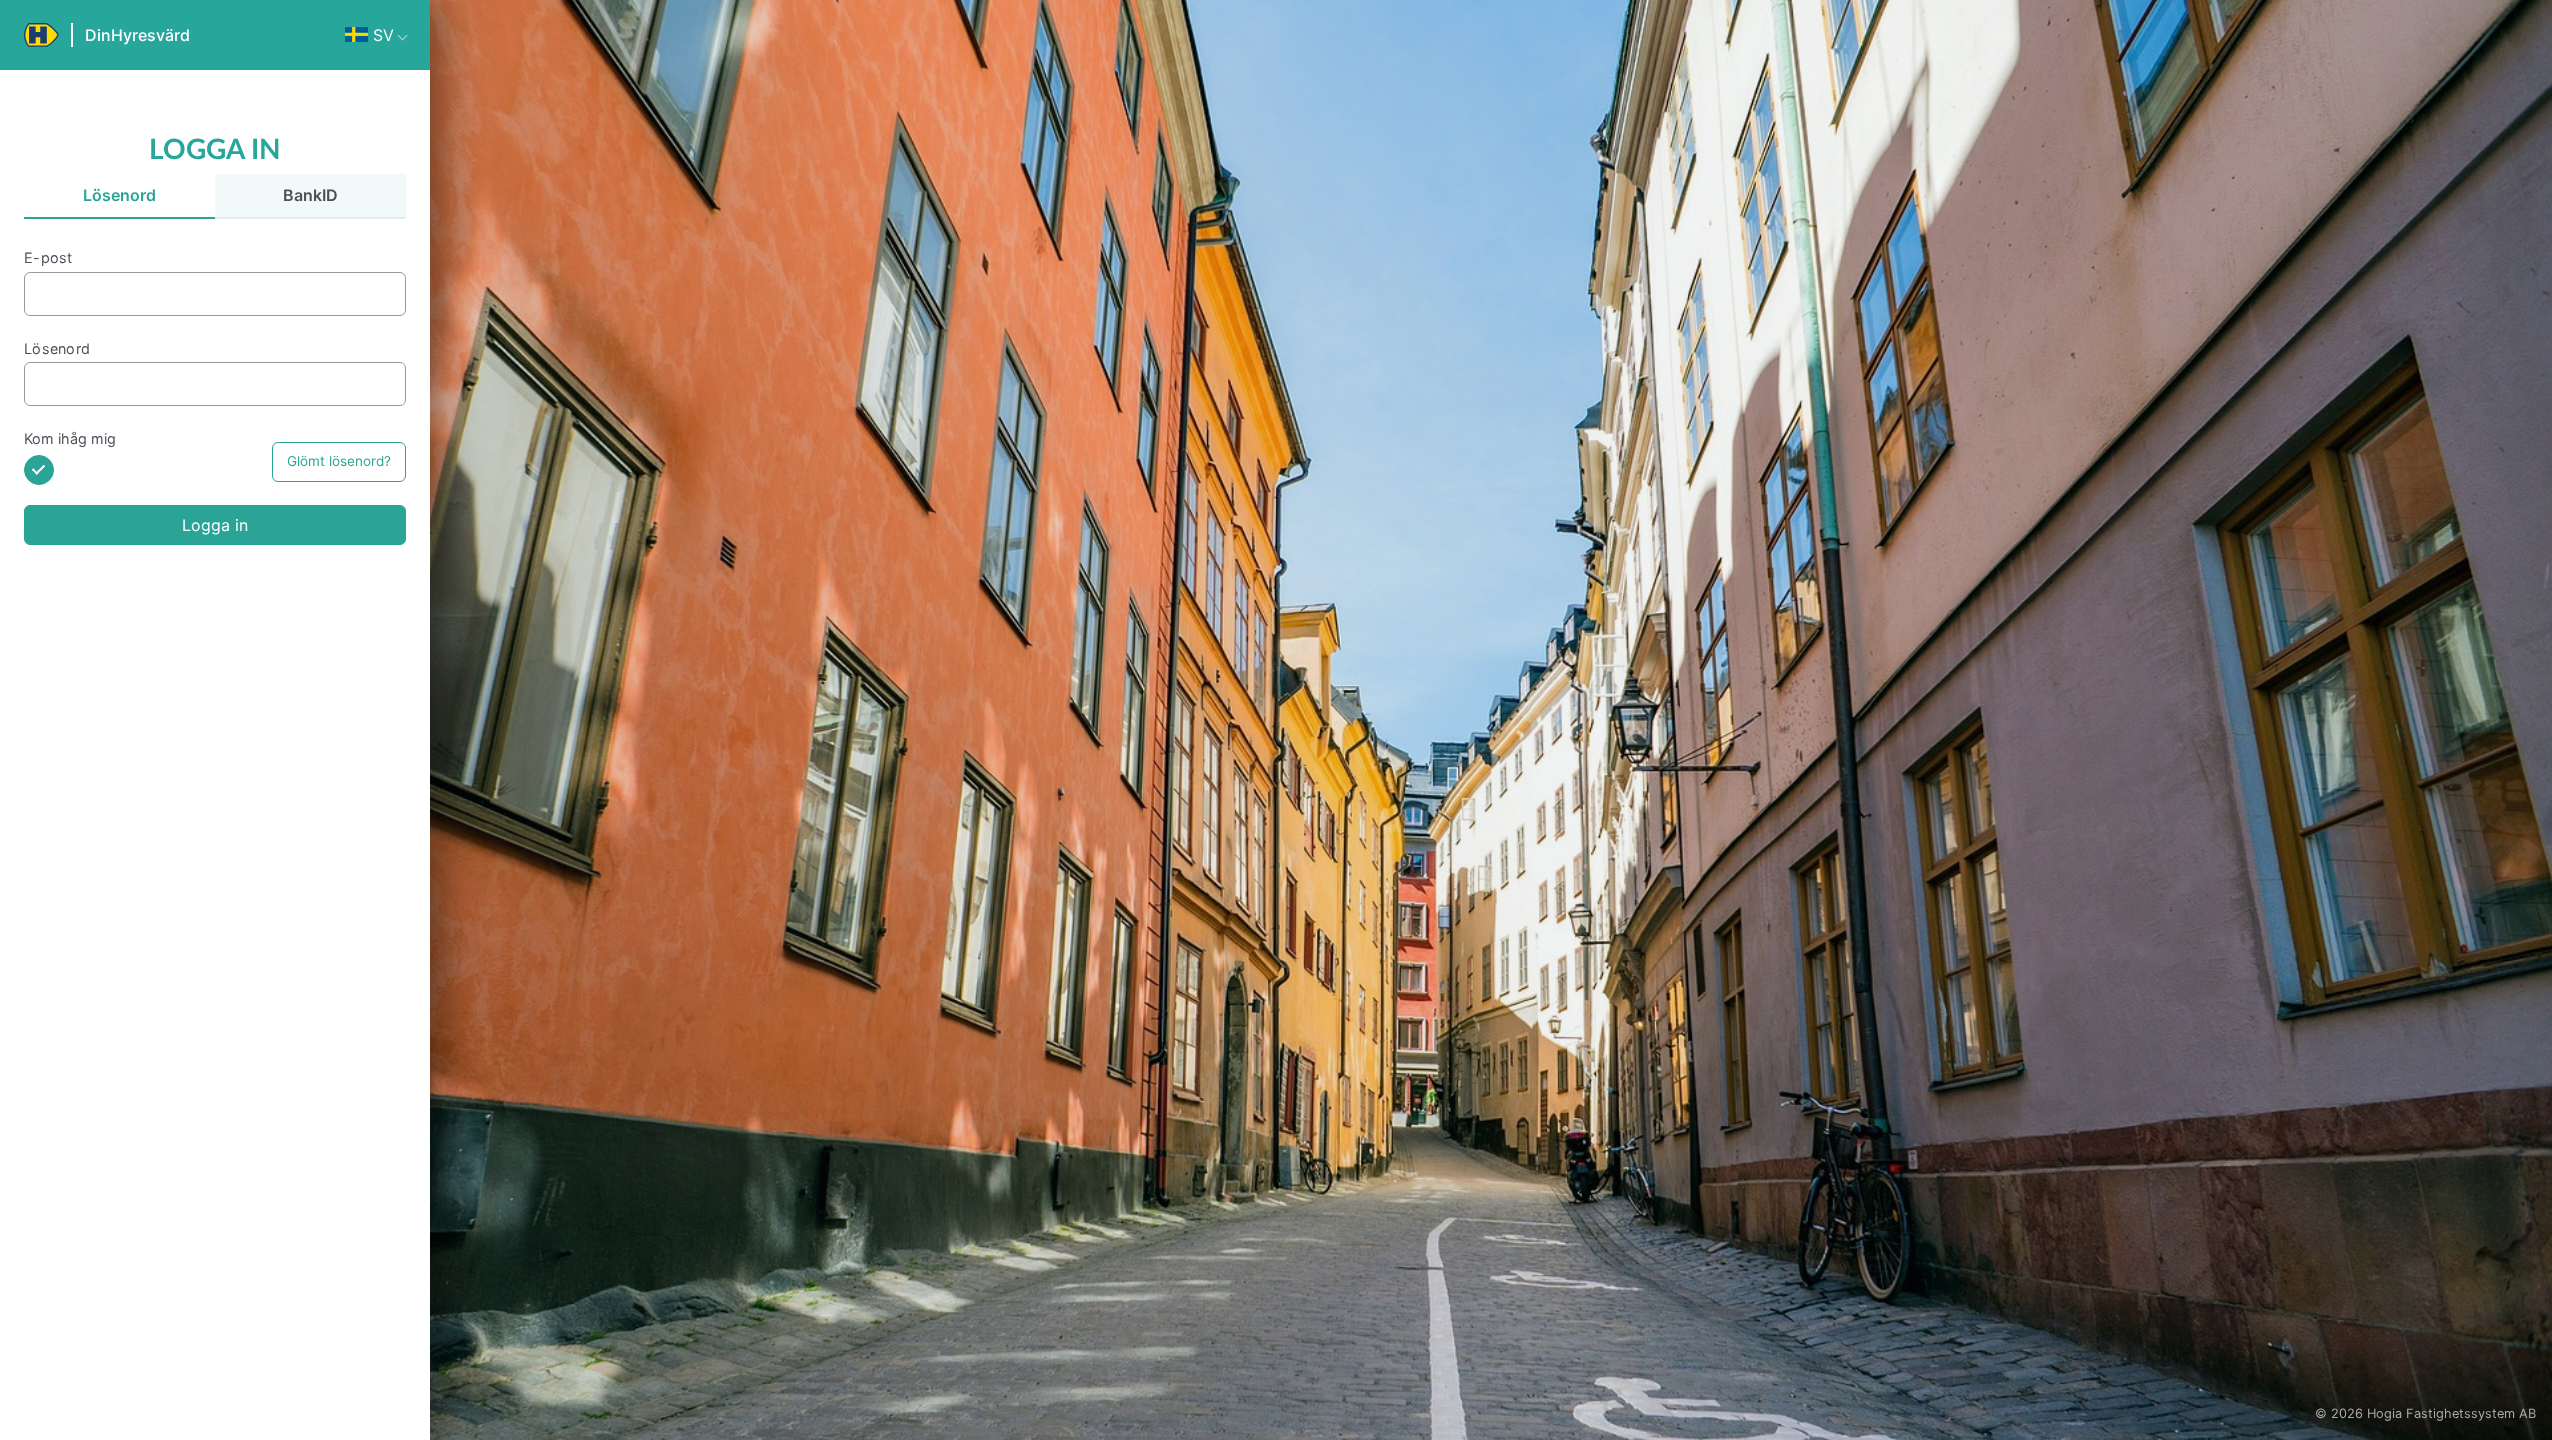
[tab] (119, 196)
